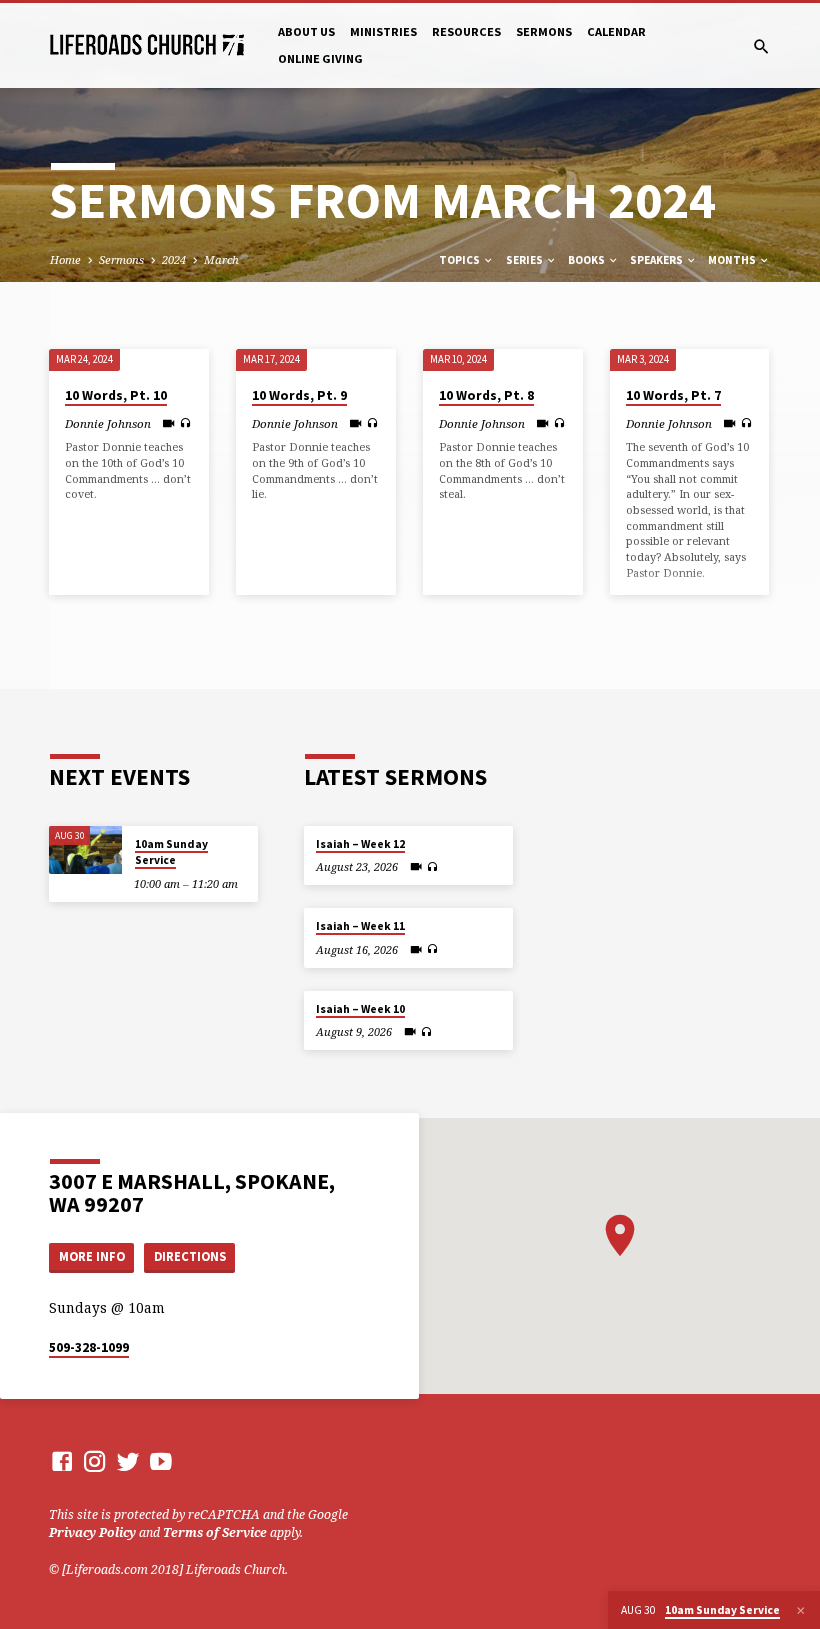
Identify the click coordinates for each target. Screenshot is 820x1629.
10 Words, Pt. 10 (116, 395)
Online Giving (320, 58)
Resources (466, 31)
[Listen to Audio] (185, 423)
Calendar (616, 31)
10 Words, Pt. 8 (486, 395)
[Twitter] (128, 1461)
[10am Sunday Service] (85, 850)
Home (65, 259)
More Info (92, 1256)
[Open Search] (761, 46)
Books (587, 260)
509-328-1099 (89, 1347)
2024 (174, 259)
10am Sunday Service (171, 852)
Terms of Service (215, 1532)
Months (733, 260)
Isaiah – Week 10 (360, 1009)
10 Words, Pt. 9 (299, 395)
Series (525, 260)
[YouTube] (161, 1461)
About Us (306, 31)
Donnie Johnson (108, 423)
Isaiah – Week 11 (360, 926)
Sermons (544, 31)
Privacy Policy (92, 1532)
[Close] (801, 1610)
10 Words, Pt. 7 (673, 395)
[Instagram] (95, 1461)
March (221, 259)
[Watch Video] (168, 423)
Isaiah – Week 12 (360, 844)
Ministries (383, 31)
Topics (460, 260)
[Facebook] (62, 1461)
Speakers (657, 260)
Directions (190, 1256)
